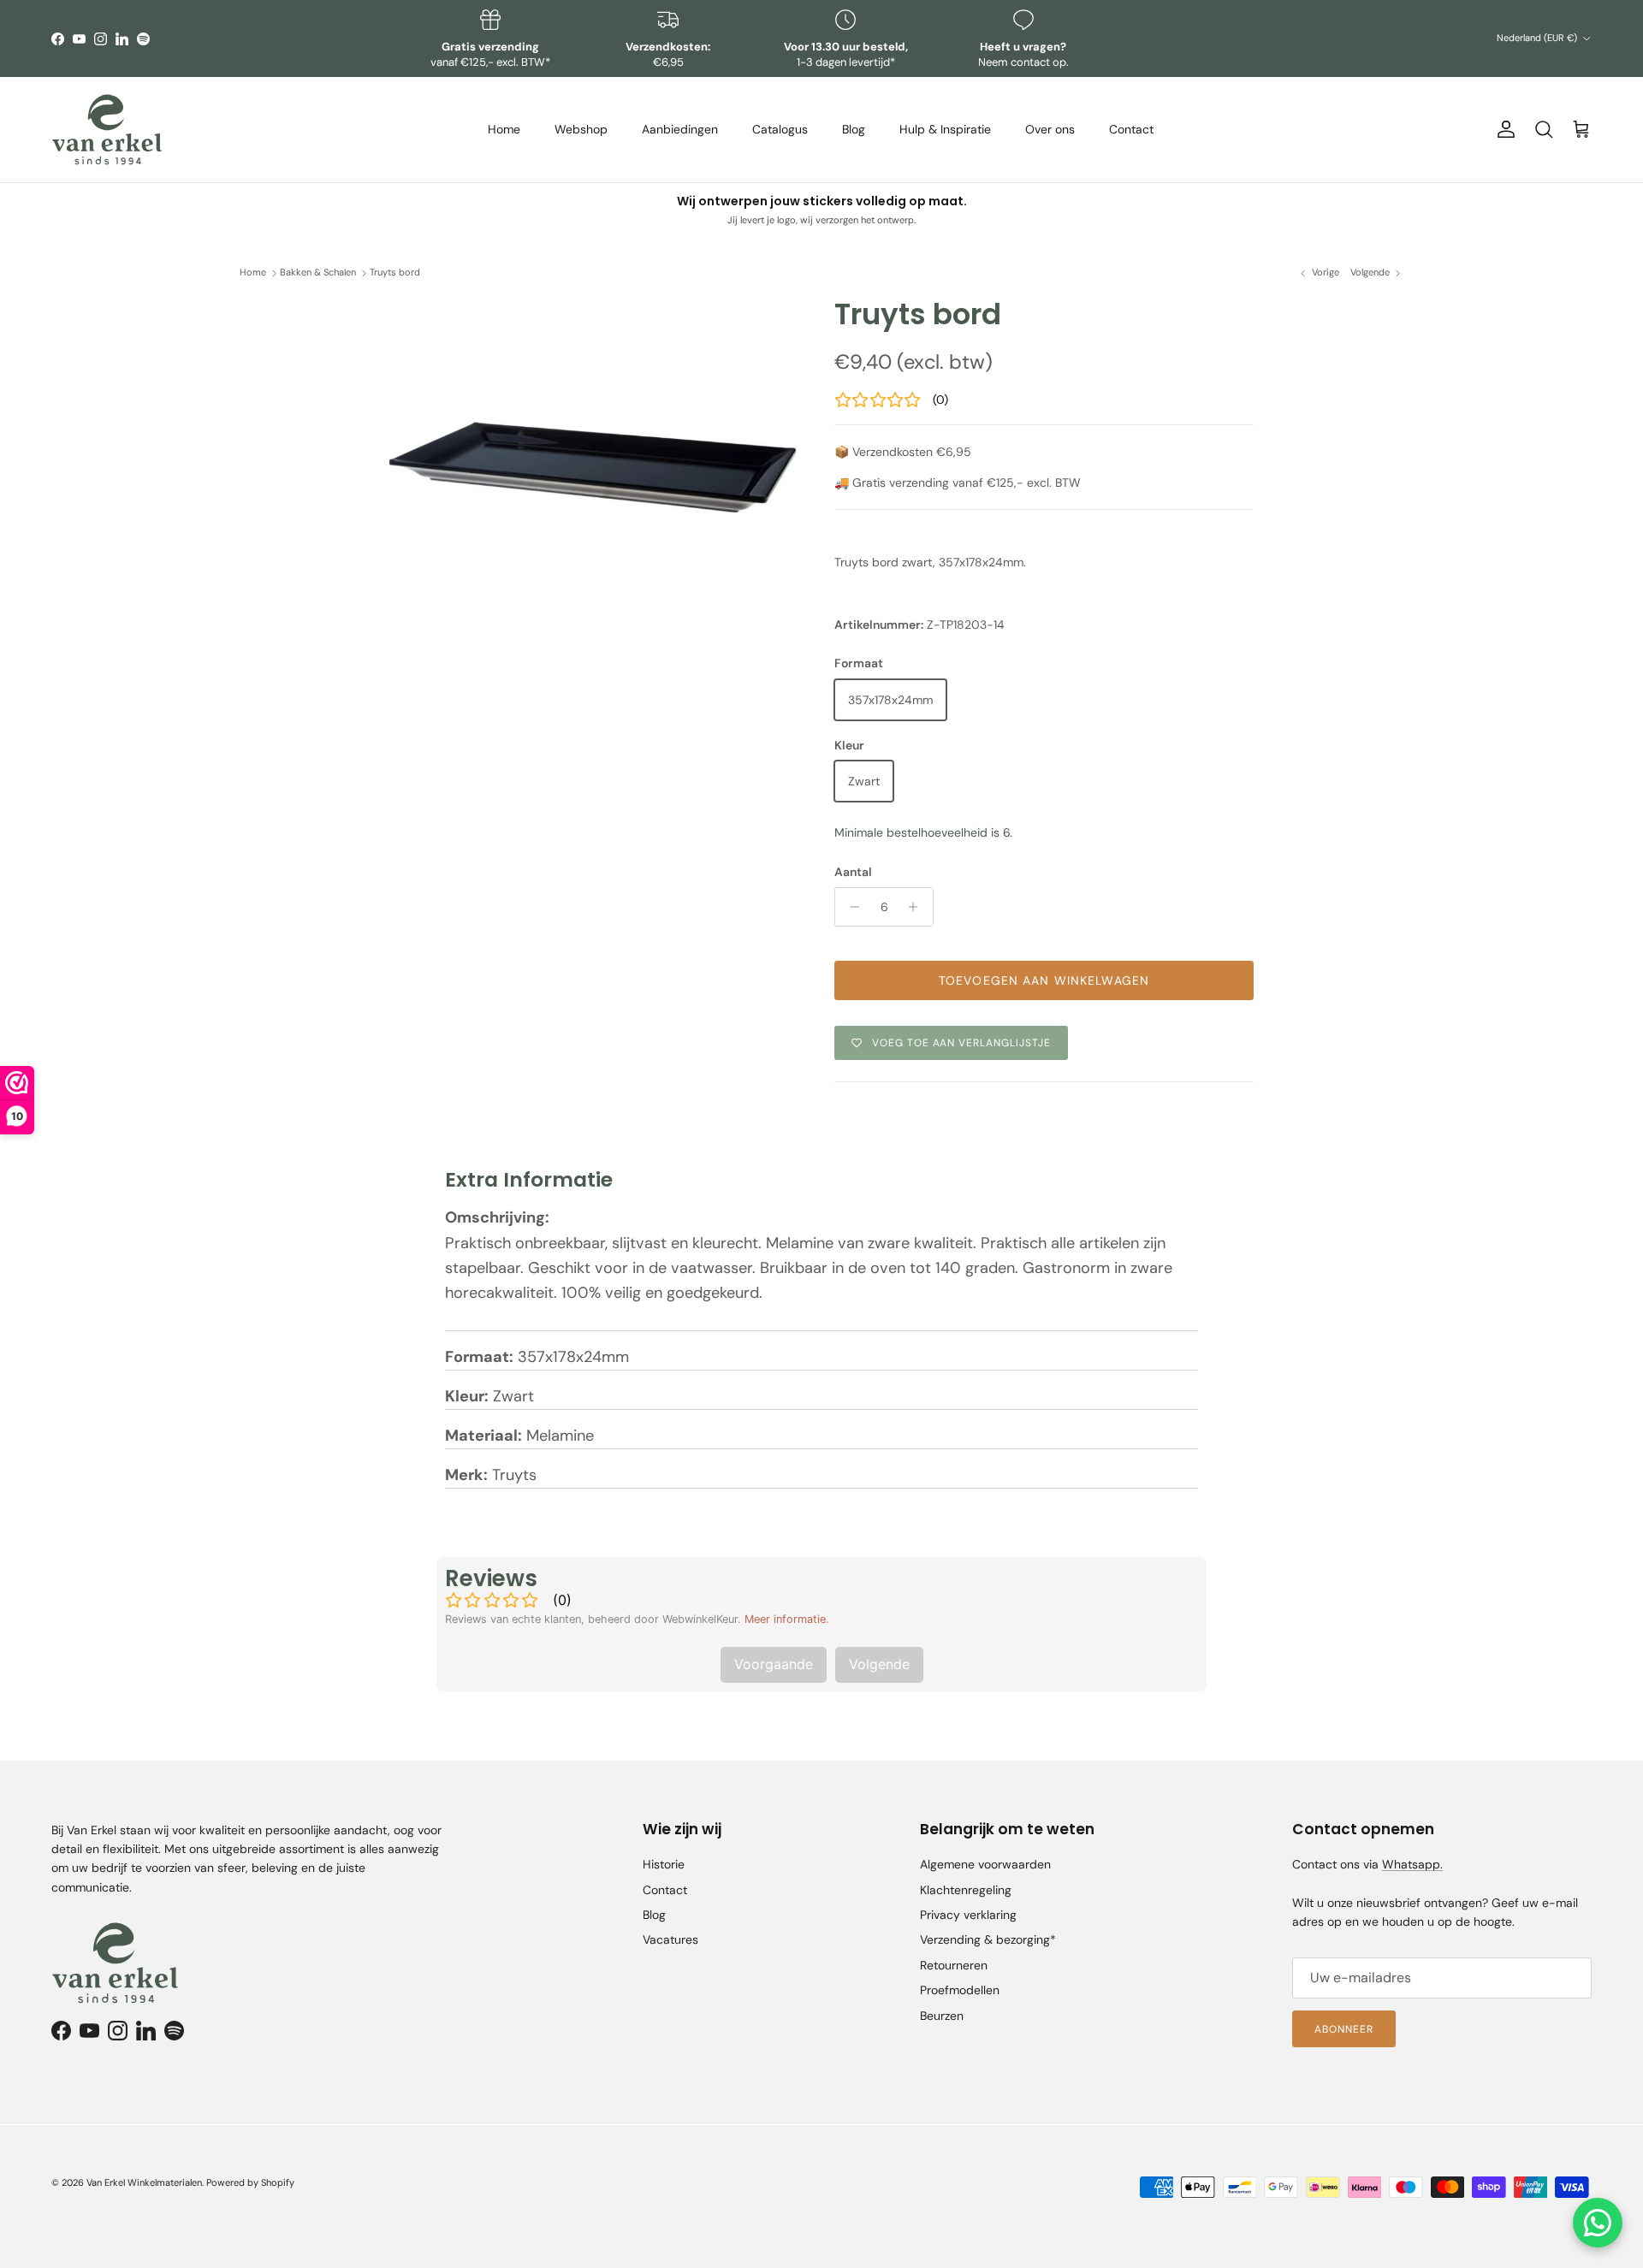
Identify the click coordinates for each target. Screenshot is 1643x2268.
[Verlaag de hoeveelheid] (850, 907)
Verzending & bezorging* (988, 1939)
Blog (854, 129)
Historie (664, 1864)
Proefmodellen (960, 1990)
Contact (1131, 129)
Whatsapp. (1412, 1864)
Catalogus (780, 129)
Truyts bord (395, 273)
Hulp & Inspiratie (945, 129)
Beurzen (942, 2016)
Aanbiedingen (680, 129)
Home (504, 129)
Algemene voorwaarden (985, 1864)
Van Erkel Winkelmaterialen (144, 2182)
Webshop (581, 129)
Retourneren (954, 1965)
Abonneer (1344, 2029)
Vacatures (670, 1939)
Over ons (1050, 129)
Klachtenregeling (966, 1890)
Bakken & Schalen (318, 273)
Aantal (853, 872)
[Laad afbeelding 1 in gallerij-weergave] (593, 439)
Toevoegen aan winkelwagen (1044, 980)
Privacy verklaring (968, 1915)
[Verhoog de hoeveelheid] (918, 907)
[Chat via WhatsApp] (1598, 2223)
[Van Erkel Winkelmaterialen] (107, 130)
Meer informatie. (787, 1619)
